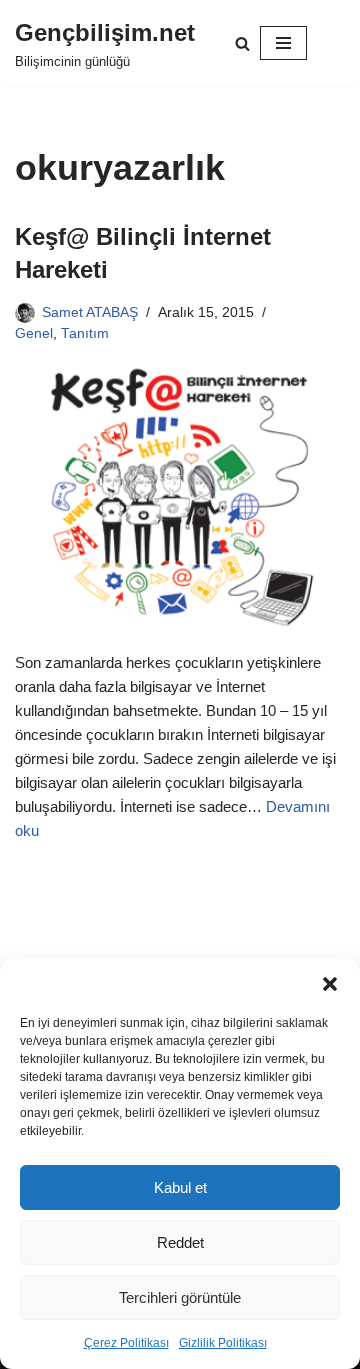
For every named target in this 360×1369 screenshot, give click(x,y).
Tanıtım (85, 333)
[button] (330, 984)
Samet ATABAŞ (90, 312)
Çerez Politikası (126, 1343)
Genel (34, 333)
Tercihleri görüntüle (180, 1297)
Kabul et (180, 1187)
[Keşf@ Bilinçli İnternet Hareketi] (180, 498)
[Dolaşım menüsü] (283, 43)
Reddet (180, 1242)
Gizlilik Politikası (223, 1343)
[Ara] (242, 43)
